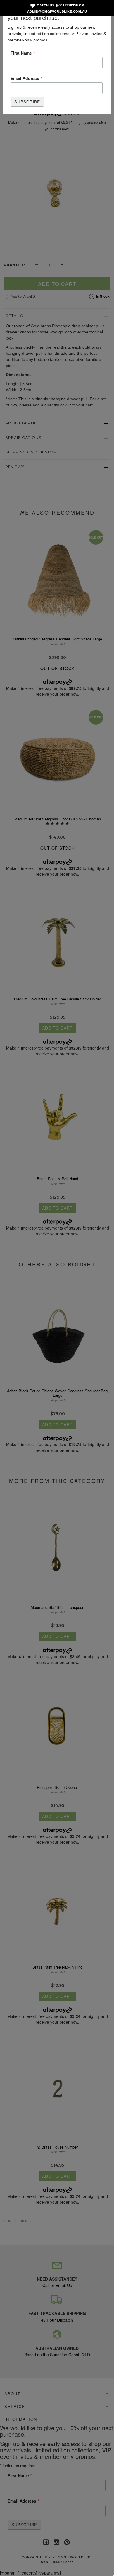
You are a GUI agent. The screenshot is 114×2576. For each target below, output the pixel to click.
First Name (23, 53)
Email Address (27, 78)
